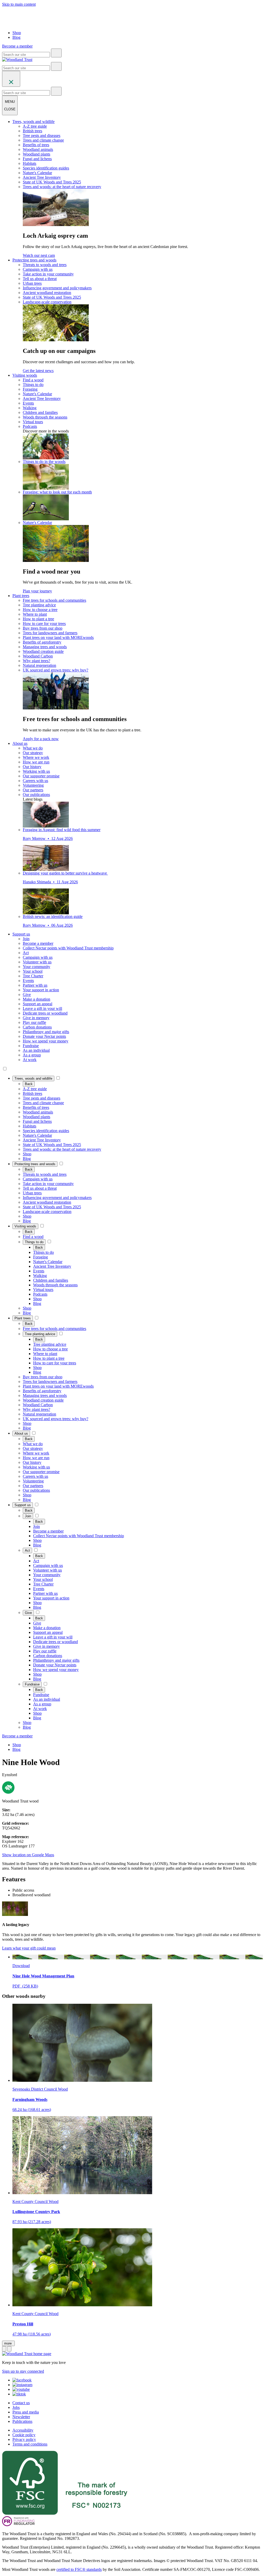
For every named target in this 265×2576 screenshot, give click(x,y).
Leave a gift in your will (42, 1008)
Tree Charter (33, 976)
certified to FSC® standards (79, 2569)
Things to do (33, 385)
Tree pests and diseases (42, 136)
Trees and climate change (43, 140)
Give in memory (36, 1018)
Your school (33, 971)
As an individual (36, 1050)
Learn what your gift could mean (29, 1948)
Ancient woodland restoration (47, 293)
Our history (32, 767)
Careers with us (35, 781)
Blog (16, 37)
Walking (30, 408)
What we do (33, 748)
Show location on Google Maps (28, 1855)
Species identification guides (46, 168)
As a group (32, 1055)
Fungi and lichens (37, 159)
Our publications (36, 795)
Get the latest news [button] (38, 371)
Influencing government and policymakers (57, 288)
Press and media (26, 2412)
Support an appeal (38, 1004)
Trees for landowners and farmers (50, 633)
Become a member (38, 943)
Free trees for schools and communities (54, 600)
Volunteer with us (37, 962)
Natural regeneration (39, 665)
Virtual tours (33, 422)
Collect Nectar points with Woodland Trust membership (68, 948)
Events (28, 403)
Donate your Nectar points (44, 1036)
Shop (17, 33)
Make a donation (36, 999)
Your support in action (41, 990)
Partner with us (35, 985)
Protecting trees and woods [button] (34, 260)
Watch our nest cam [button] (39, 255)
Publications (22, 2421)
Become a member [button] (17, 46)
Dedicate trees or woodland (45, 1013)
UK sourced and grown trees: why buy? (56, 670)
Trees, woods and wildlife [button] (34, 122)
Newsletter (21, 2417)
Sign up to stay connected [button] (23, 2371)
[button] (33, 1078)
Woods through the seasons (45, 417)
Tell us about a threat (40, 279)
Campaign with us (38, 269)
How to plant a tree (38, 619)
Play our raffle (34, 1022)
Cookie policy (24, 2435)
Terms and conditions (30, 2444)
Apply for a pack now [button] (41, 739)
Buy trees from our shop (43, 628)
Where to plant (35, 614)
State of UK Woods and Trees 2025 (52, 182)
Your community (36, 967)
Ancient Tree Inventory (42, 177)
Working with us (36, 771)
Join (26, 939)
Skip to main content (19, 4)
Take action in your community (48, 274)
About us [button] (20, 743)
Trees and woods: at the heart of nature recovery (62, 187)
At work (30, 1060)
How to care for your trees (44, 624)
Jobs (16, 2407)
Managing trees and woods (45, 647)
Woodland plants (36, 154)
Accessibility (23, 2430)
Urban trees (32, 283)
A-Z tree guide (35, 126)
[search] (56, 53)
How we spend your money (46, 1041)
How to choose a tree (40, 610)
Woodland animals (38, 149)
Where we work (36, 757)
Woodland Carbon (38, 656)
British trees (32, 131)
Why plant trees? (36, 661)
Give (27, 995)
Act (26, 953)
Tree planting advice (39, 605)
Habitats (30, 163)
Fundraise (31, 1046)
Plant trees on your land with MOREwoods (58, 637)
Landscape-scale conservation (47, 302)
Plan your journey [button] (37, 591)
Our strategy (33, 753)
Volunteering (33, 785)
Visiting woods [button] (25, 375)
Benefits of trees (36, 145)
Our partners (33, 790)
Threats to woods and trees (45, 265)
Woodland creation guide (43, 651)
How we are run (36, 762)
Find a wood (33, 380)
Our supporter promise (41, 776)
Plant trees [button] (21, 596)
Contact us (21, 2403)
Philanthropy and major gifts (46, 1032)
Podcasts (30, 426)
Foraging (30, 389)
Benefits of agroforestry (42, 642)
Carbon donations (37, 1027)
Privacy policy (24, 2439)
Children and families (40, 412)
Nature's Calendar (37, 173)
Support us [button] (21, 934)
